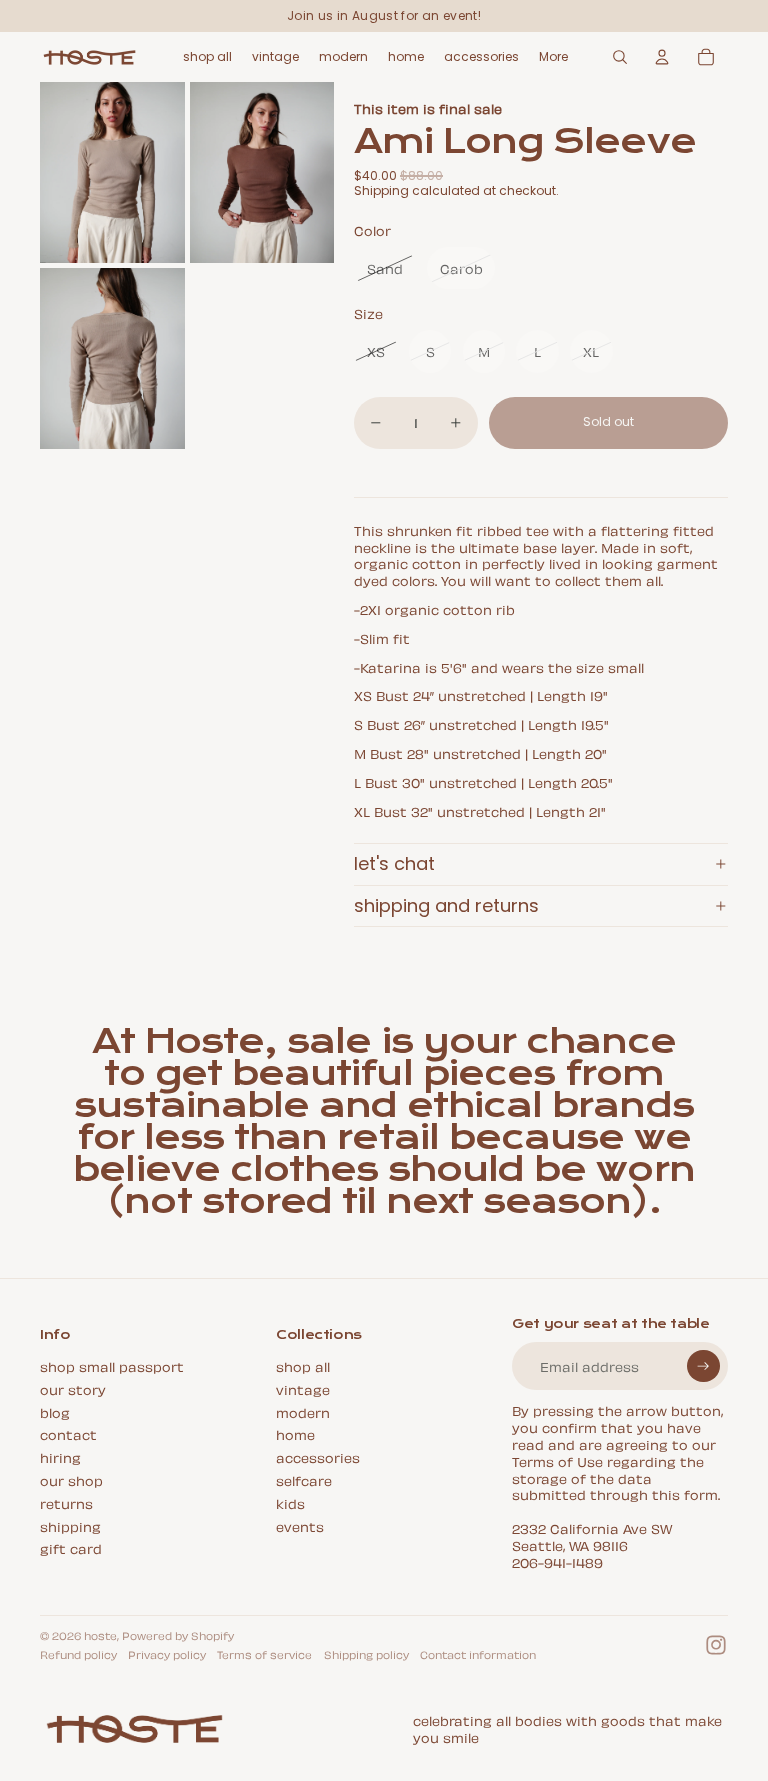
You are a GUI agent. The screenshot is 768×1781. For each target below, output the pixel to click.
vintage (303, 1388)
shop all (303, 1365)
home (295, 1433)
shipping (70, 1525)
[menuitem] (553, 57)
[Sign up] (703, 1366)
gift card (71, 1547)
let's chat (394, 863)
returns (66, 1502)
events (300, 1525)
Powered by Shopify (178, 1635)
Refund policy (78, 1654)
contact (68, 1433)
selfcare (304, 1479)
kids (290, 1502)
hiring (60, 1456)
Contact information (478, 1654)
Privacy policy (167, 1654)
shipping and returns (446, 905)
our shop (71, 1479)
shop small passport (112, 1365)
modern (303, 1411)
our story (73, 1388)
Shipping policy (366, 1654)
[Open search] (620, 57)
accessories (318, 1456)
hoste (100, 1635)
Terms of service (264, 1654)
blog (55, 1411)
